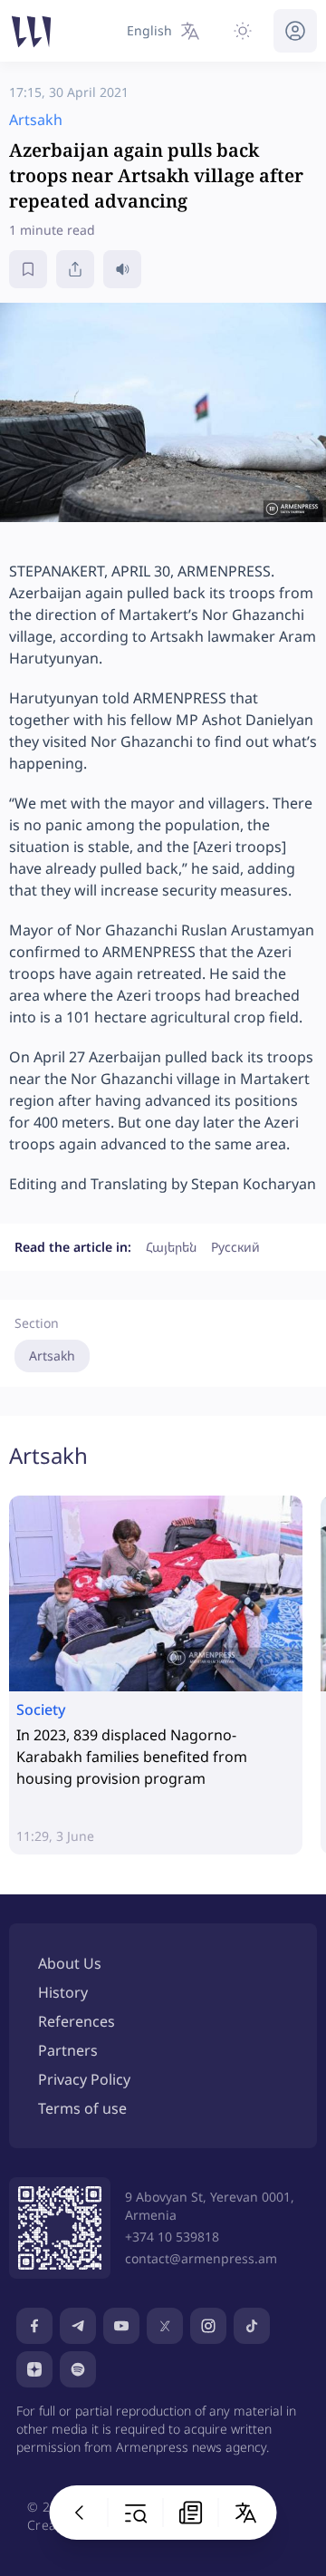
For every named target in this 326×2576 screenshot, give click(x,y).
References (77, 2021)
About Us (70, 1963)
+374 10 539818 (172, 2237)
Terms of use (82, 2108)
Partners (68, 2050)
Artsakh (52, 1356)
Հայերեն (171, 1247)
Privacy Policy (84, 2079)
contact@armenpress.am (201, 2258)
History (63, 1992)
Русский (235, 1247)
